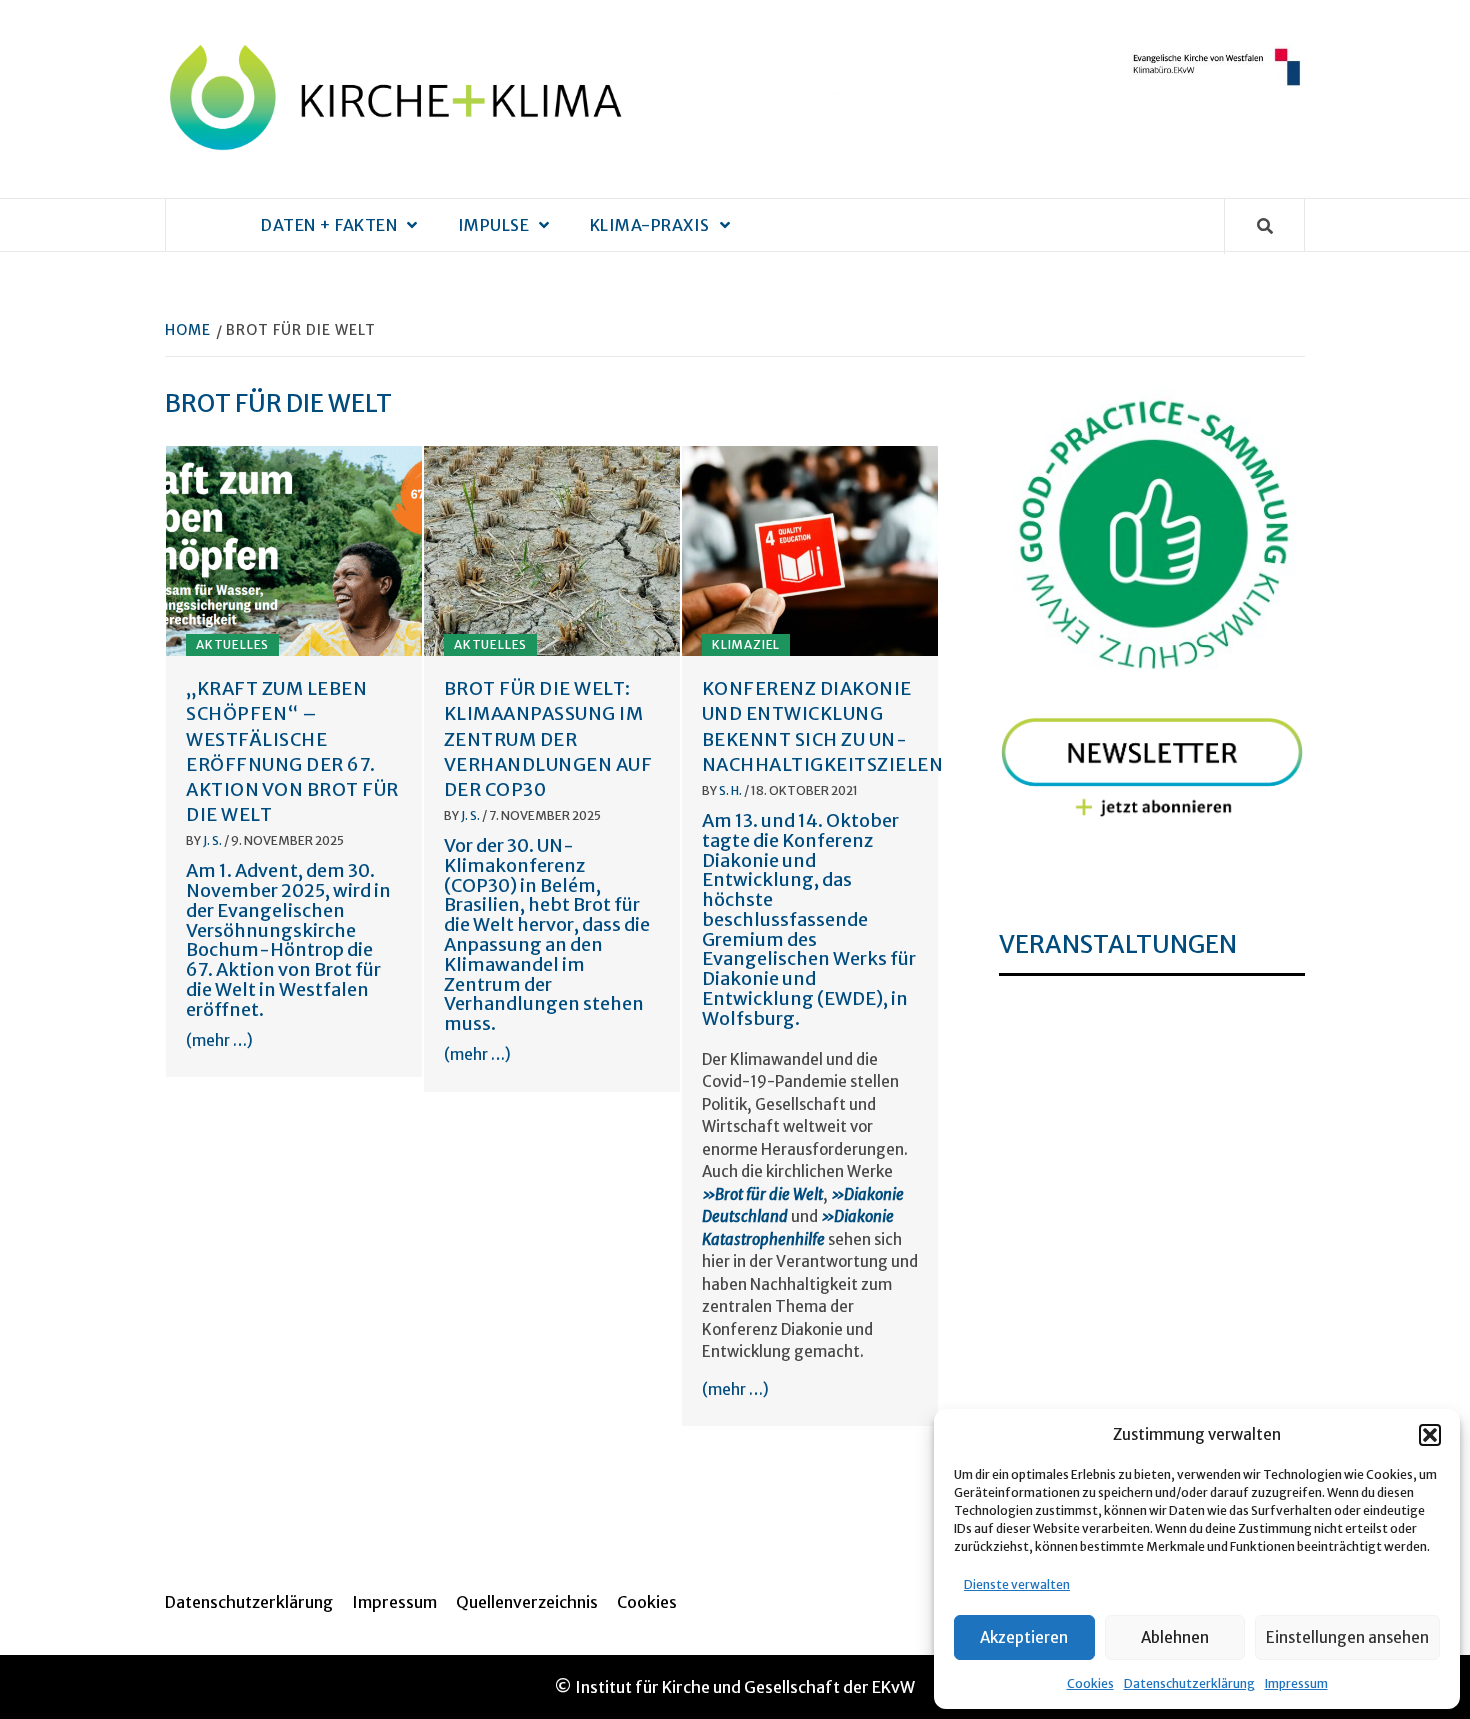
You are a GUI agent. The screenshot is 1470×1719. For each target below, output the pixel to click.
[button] (1430, 1435)
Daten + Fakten (329, 225)
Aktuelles (232, 644)
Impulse (494, 225)
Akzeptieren (1024, 1637)
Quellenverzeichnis (527, 1602)
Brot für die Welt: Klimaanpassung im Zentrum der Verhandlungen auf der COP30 (548, 739)
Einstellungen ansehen (1347, 1637)
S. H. (731, 790)
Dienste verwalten (1017, 1584)
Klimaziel (746, 644)
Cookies (1090, 1683)
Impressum (1296, 1683)
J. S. (213, 840)
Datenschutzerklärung (1189, 1683)
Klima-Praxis (650, 225)
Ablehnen (1175, 1637)
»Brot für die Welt (762, 1194)
